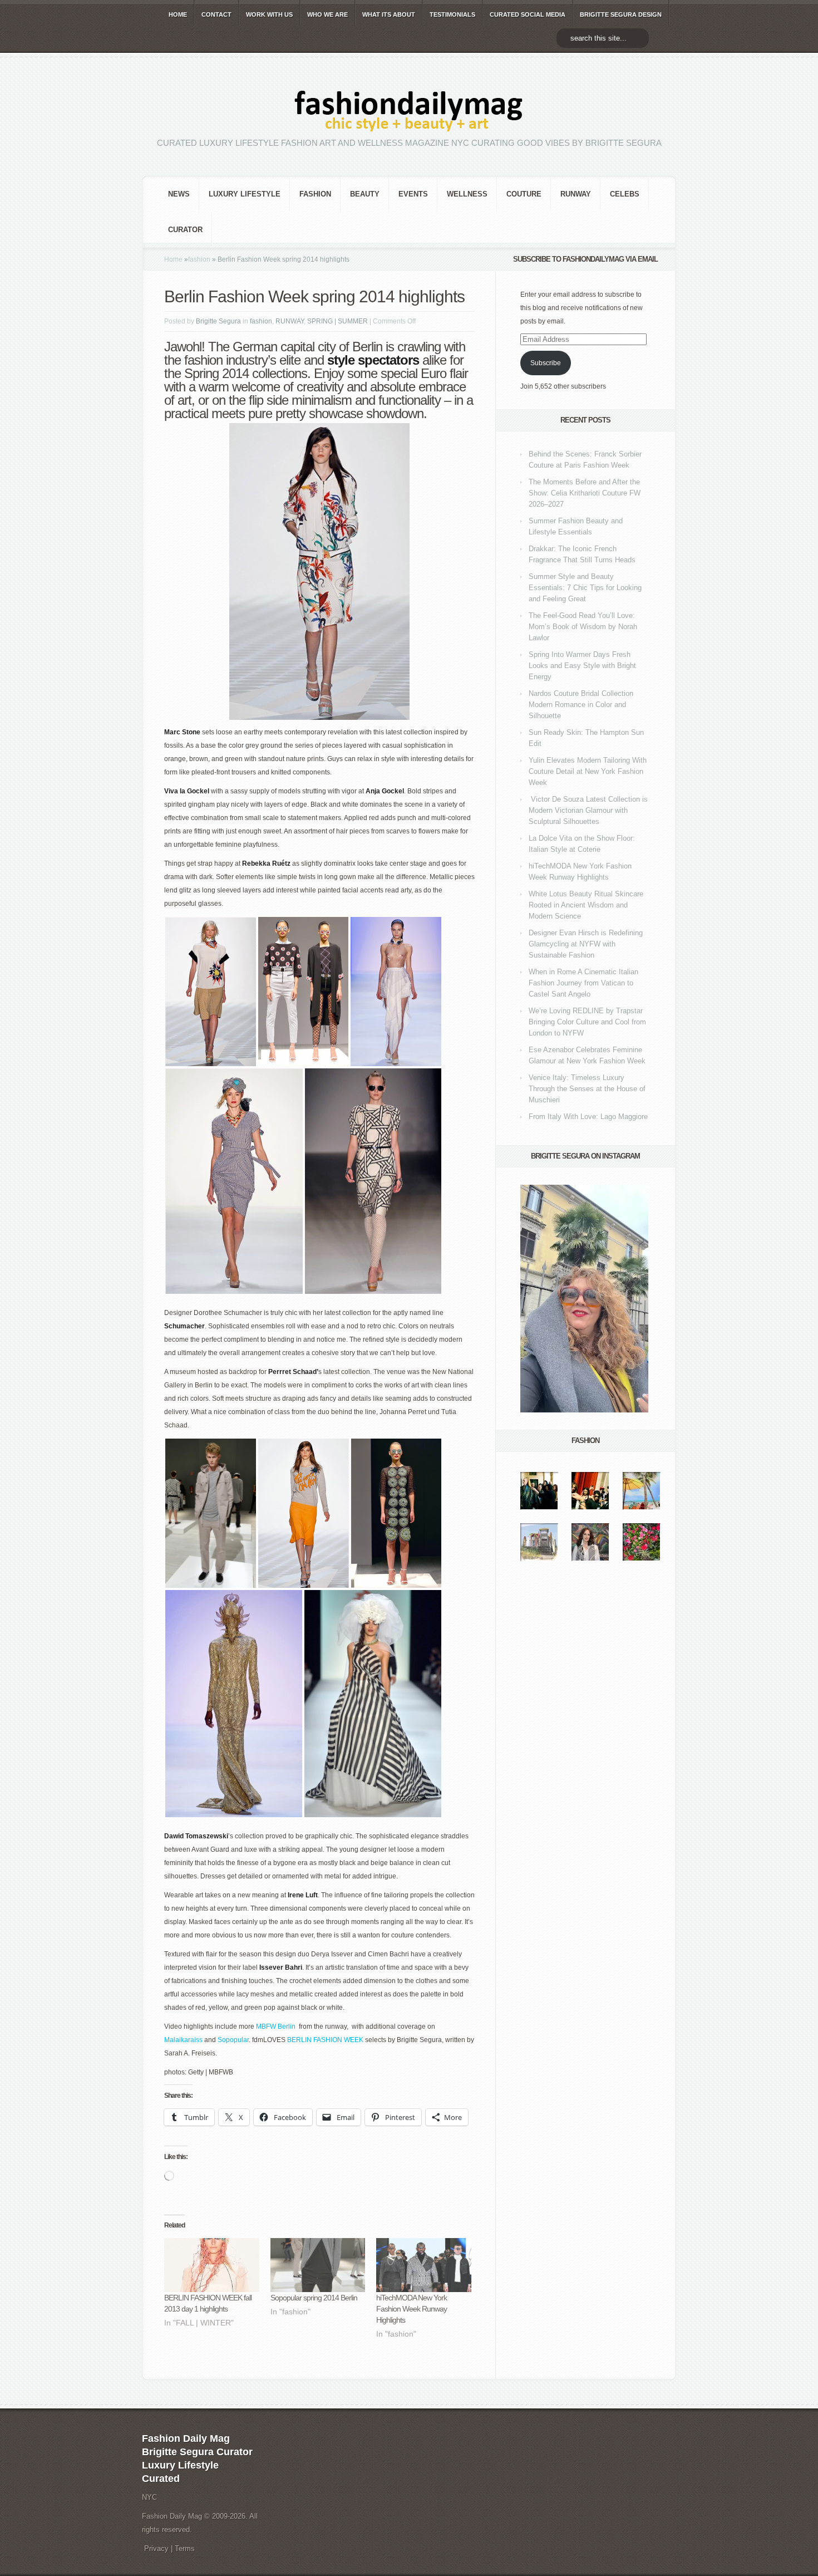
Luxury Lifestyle (245, 194)
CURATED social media (528, 14)
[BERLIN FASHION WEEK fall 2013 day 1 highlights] (212, 2265)
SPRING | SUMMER (337, 321)
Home (173, 259)
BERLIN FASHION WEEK (325, 2040)
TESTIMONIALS (452, 14)
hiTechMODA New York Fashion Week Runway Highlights (412, 2309)
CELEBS (625, 194)
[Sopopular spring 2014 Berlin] (318, 2265)
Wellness (467, 194)
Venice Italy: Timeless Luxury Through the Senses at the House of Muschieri (587, 1089)
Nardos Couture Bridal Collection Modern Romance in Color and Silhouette (581, 705)
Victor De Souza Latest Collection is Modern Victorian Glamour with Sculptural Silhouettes (588, 810)
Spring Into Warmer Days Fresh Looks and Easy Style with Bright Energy (582, 666)
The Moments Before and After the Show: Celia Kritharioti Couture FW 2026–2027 (585, 493)
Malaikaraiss (183, 2040)
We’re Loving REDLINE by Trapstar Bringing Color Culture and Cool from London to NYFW (587, 1022)
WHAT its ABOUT (389, 14)
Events (413, 194)
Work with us (269, 14)
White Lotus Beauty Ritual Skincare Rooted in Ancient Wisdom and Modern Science (586, 905)
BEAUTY (365, 194)
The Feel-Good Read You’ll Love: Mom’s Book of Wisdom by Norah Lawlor (583, 627)
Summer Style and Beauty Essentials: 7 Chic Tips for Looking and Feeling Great (585, 588)
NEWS (179, 194)
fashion (315, 194)
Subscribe (546, 363)
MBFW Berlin (276, 2027)
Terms (185, 2548)
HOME (178, 14)
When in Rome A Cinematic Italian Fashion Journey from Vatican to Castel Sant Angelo (583, 983)
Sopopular (233, 2040)
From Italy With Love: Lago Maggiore (588, 1117)
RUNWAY (576, 194)
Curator (185, 230)
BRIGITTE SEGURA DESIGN (621, 14)
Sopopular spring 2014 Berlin (314, 2298)
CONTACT (216, 14)
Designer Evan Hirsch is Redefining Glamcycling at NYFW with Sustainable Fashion (586, 944)
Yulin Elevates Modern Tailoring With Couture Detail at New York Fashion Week (588, 771)
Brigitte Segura (218, 321)
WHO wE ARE (327, 14)
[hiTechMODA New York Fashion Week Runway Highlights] (424, 2265)
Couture (524, 194)
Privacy (156, 2548)
